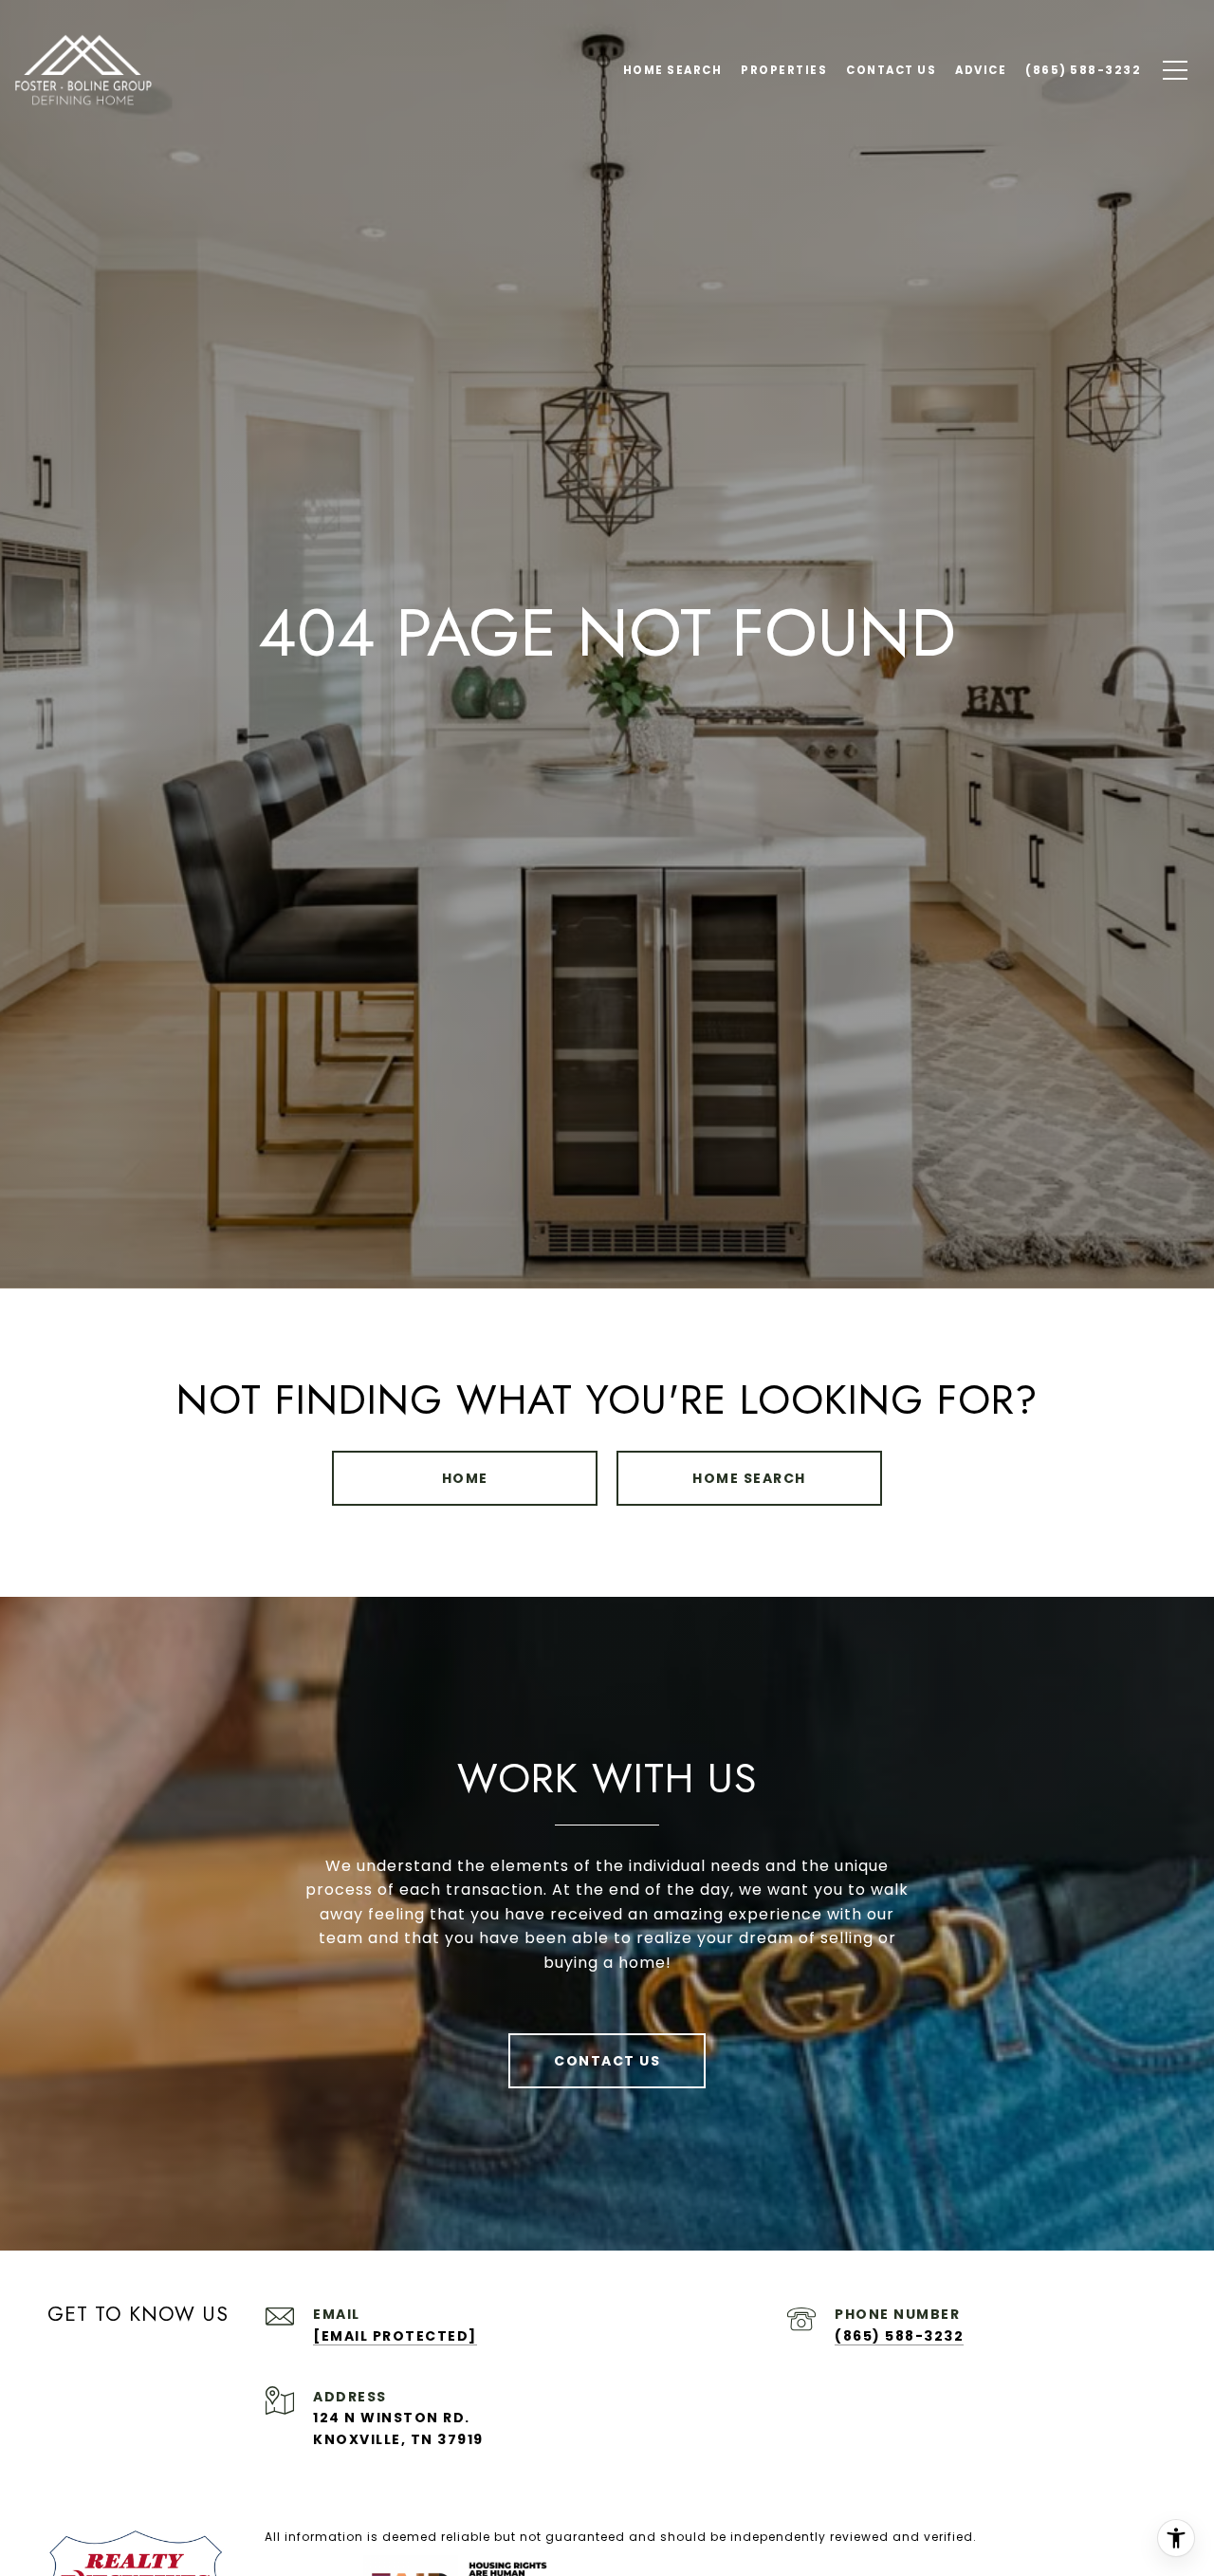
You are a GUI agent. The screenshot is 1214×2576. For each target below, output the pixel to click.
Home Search (749, 1478)
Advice (981, 70)
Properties (784, 70)
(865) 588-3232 (899, 2336)
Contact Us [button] (607, 2061)
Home (465, 1478)
